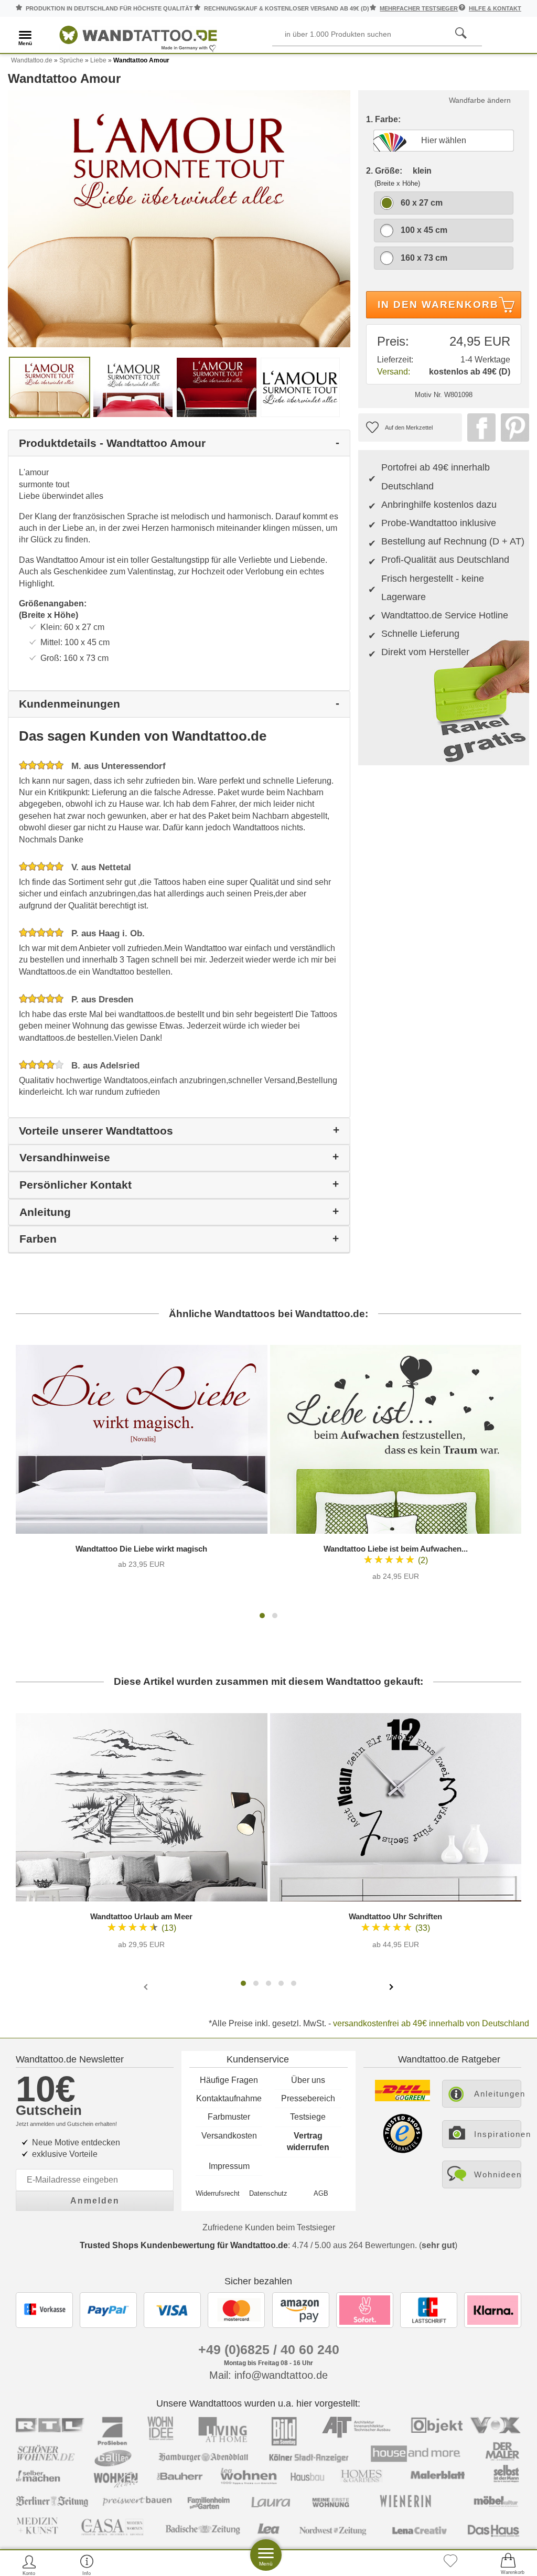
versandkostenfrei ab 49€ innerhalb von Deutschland (431, 2023)
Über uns (308, 2080)
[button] (262, 1616)
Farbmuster (229, 2117)
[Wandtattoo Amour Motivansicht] (133, 387)
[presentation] (147, 1986)
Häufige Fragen (229, 2080)
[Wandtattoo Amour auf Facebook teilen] (479, 427)
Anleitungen (498, 2094)
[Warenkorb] (508, 2565)
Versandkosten (229, 2136)
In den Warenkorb (438, 304)
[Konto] (29, 2565)
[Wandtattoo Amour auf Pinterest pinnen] (512, 427)
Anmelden (95, 2201)
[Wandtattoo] (138, 36)
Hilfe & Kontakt (495, 8)
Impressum (229, 2166)
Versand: (394, 372)
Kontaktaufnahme (229, 2098)
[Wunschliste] (450, 2565)
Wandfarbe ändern (480, 100)
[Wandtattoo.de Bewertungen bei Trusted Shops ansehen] (402, 2150)
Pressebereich (308, 2098)
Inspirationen (498, 2134)
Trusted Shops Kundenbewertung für (184, 2245)
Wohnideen (498, 2174)
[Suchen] (461, 34)
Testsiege (308, 2117)
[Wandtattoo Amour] (179, 218)
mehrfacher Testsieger (419, 8)
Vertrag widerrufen (308, 2141)
